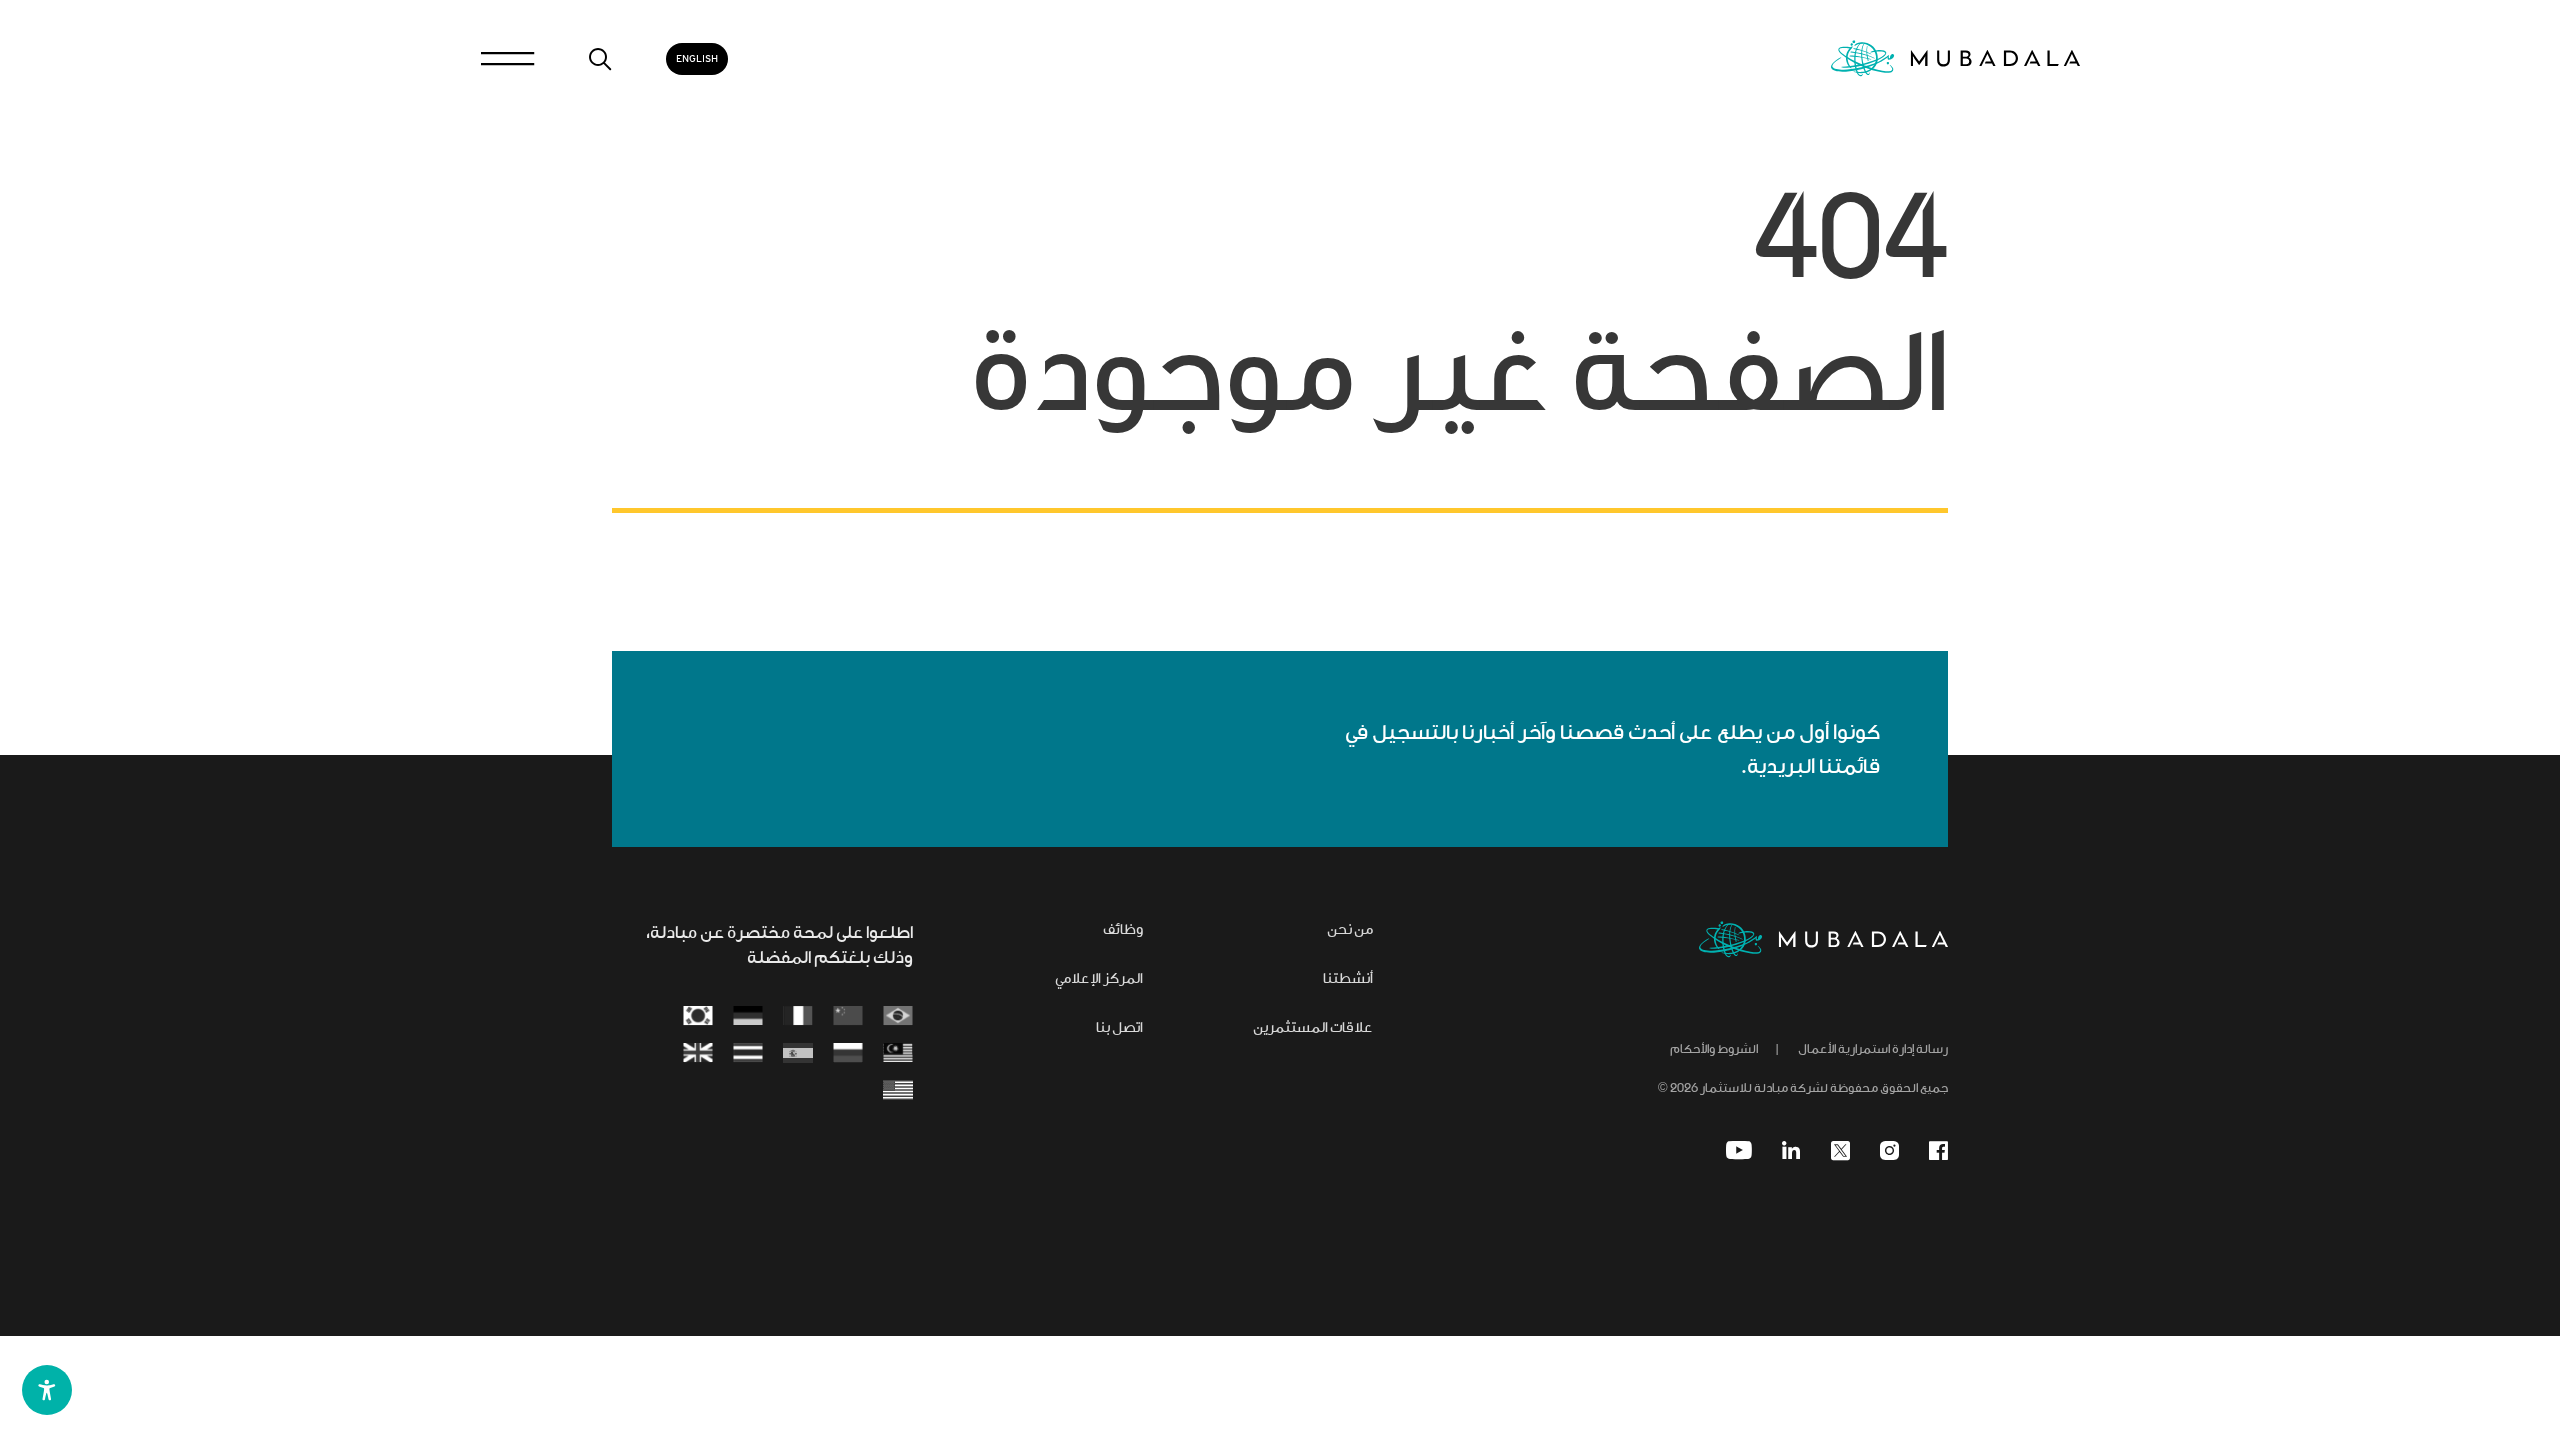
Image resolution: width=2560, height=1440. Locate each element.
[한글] (698, 1017)
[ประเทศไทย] (748, 1054)
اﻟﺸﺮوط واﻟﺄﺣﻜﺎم (1714, 1050)
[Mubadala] (1955, 58)
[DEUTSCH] (748, 1017)
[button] (47, 1390)
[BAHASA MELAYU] (898, 1054)
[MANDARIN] (848, 1017)
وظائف (1123, 931)
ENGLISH (697, 58)
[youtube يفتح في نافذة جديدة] (1739, 1150)
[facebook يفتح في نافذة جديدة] (1938, 1150)
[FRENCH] (798, 1017)
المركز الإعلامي (1099, 980)
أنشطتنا (1348, 980)
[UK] (698, 1054)
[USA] (898, 1091)
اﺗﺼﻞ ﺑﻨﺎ (1119, 1029)
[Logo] (1823, 939)
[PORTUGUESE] (898, 1017)
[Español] (798, 1054)
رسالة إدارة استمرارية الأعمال (1873, 1050)
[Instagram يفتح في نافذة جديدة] (1889, 1150)
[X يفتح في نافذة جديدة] (1840, 1150)
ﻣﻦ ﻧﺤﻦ (1350, 931)
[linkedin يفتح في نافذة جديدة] (1791, 1150)
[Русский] (848, 1054)
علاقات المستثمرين (1313, 1029)
